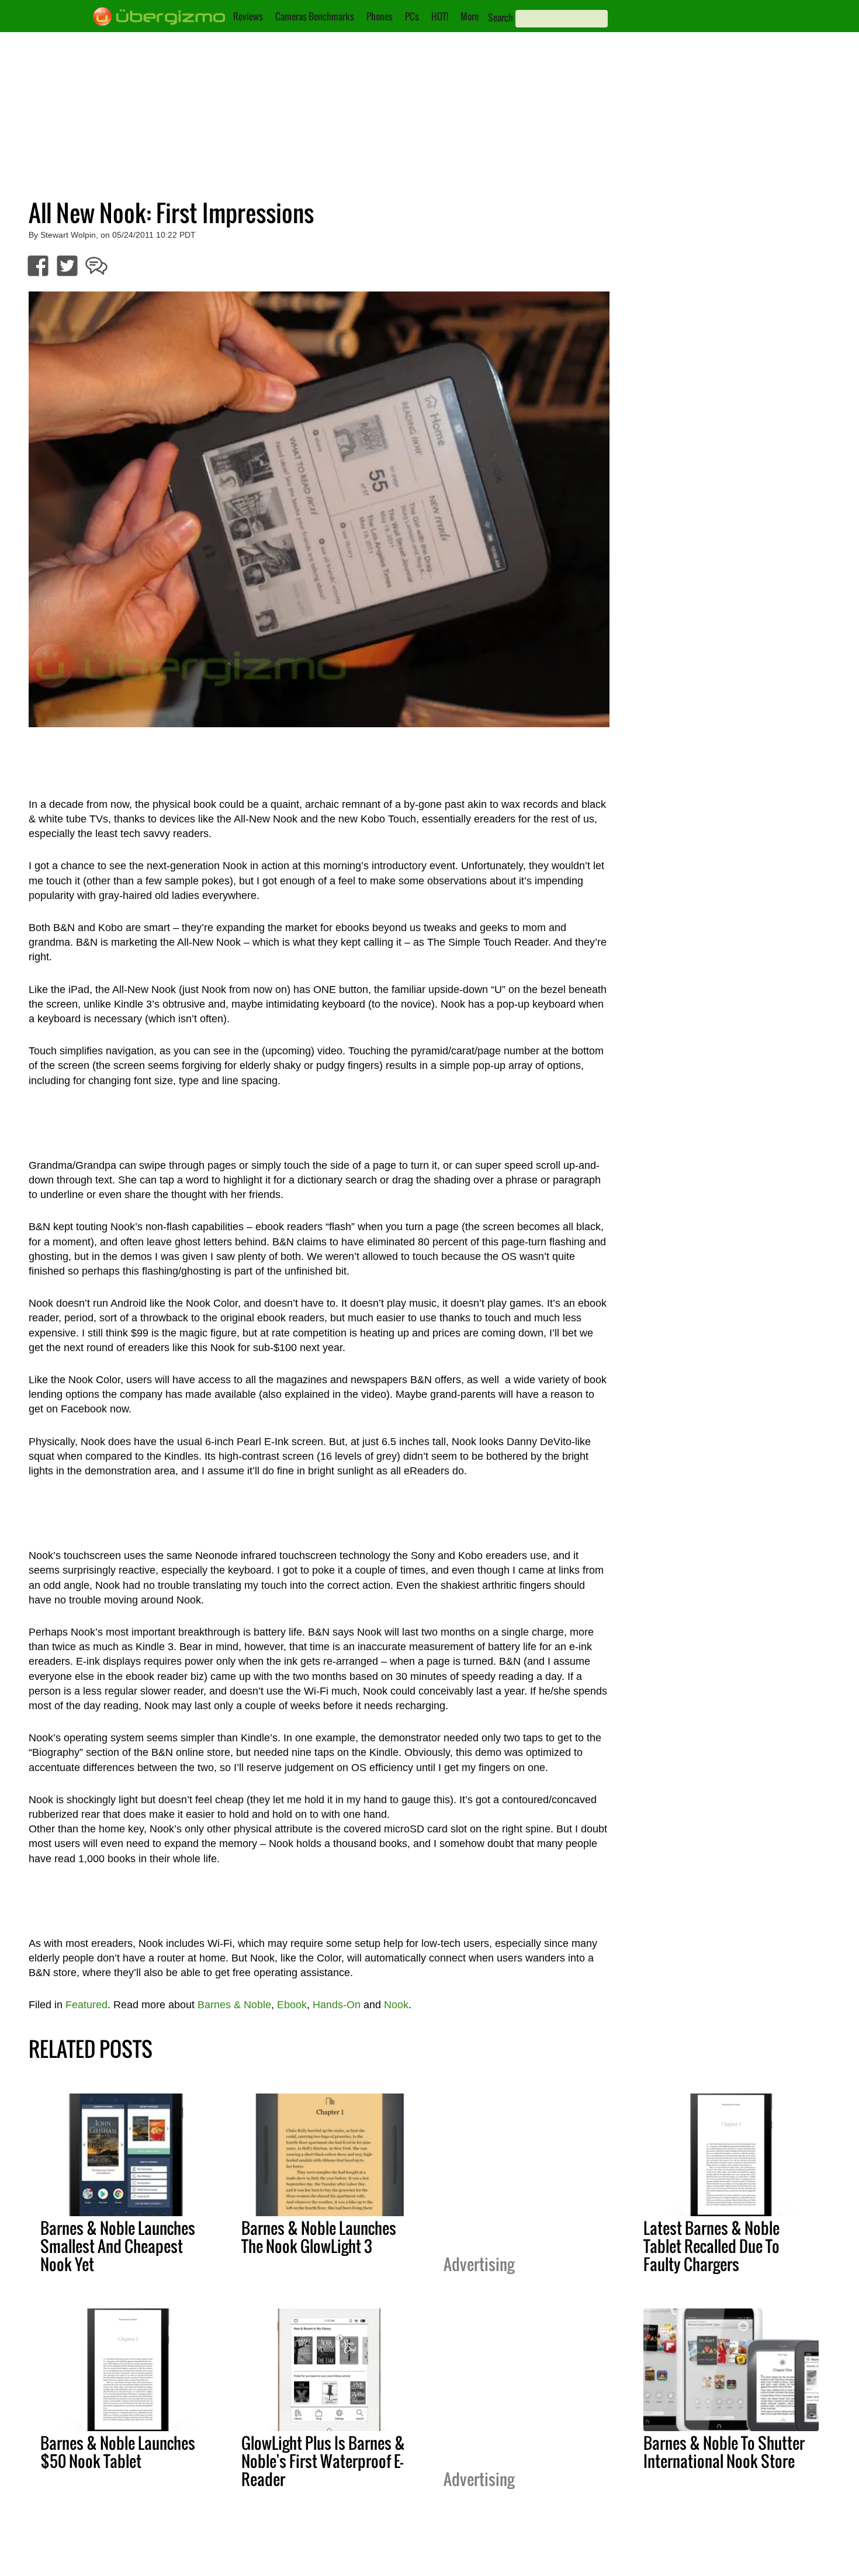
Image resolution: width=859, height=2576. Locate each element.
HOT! (440, 16)
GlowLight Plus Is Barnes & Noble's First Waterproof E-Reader (323, 2461)
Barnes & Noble (234, 2005)
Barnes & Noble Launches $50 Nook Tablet (118, 2452)
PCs (412, 16)
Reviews (248, 16)
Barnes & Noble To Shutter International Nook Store (724, 2452)
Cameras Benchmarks (315, 16)
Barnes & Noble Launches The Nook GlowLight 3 (319, 2237)
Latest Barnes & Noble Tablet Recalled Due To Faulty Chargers (711, 2246)
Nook (396, 2005)
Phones (380, 16)
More (470, 16)
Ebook (292, 2005)
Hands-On (337, 2005)
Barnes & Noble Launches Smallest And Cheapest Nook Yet (118, 2246)
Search (500, 18)
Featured (86, 2005)
